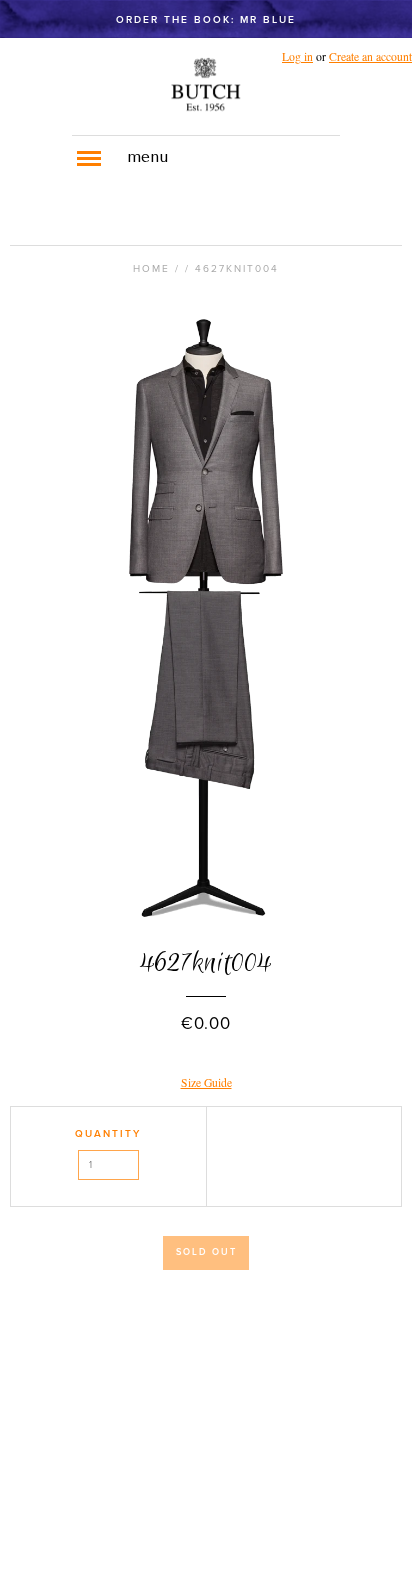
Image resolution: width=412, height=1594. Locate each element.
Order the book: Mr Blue (206, 20)
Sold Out (206, 1252)
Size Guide (206, 1082)
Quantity (108, 1134)
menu (147, 158)
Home (151, 269)
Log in (297, 56)
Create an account (370, 56)
